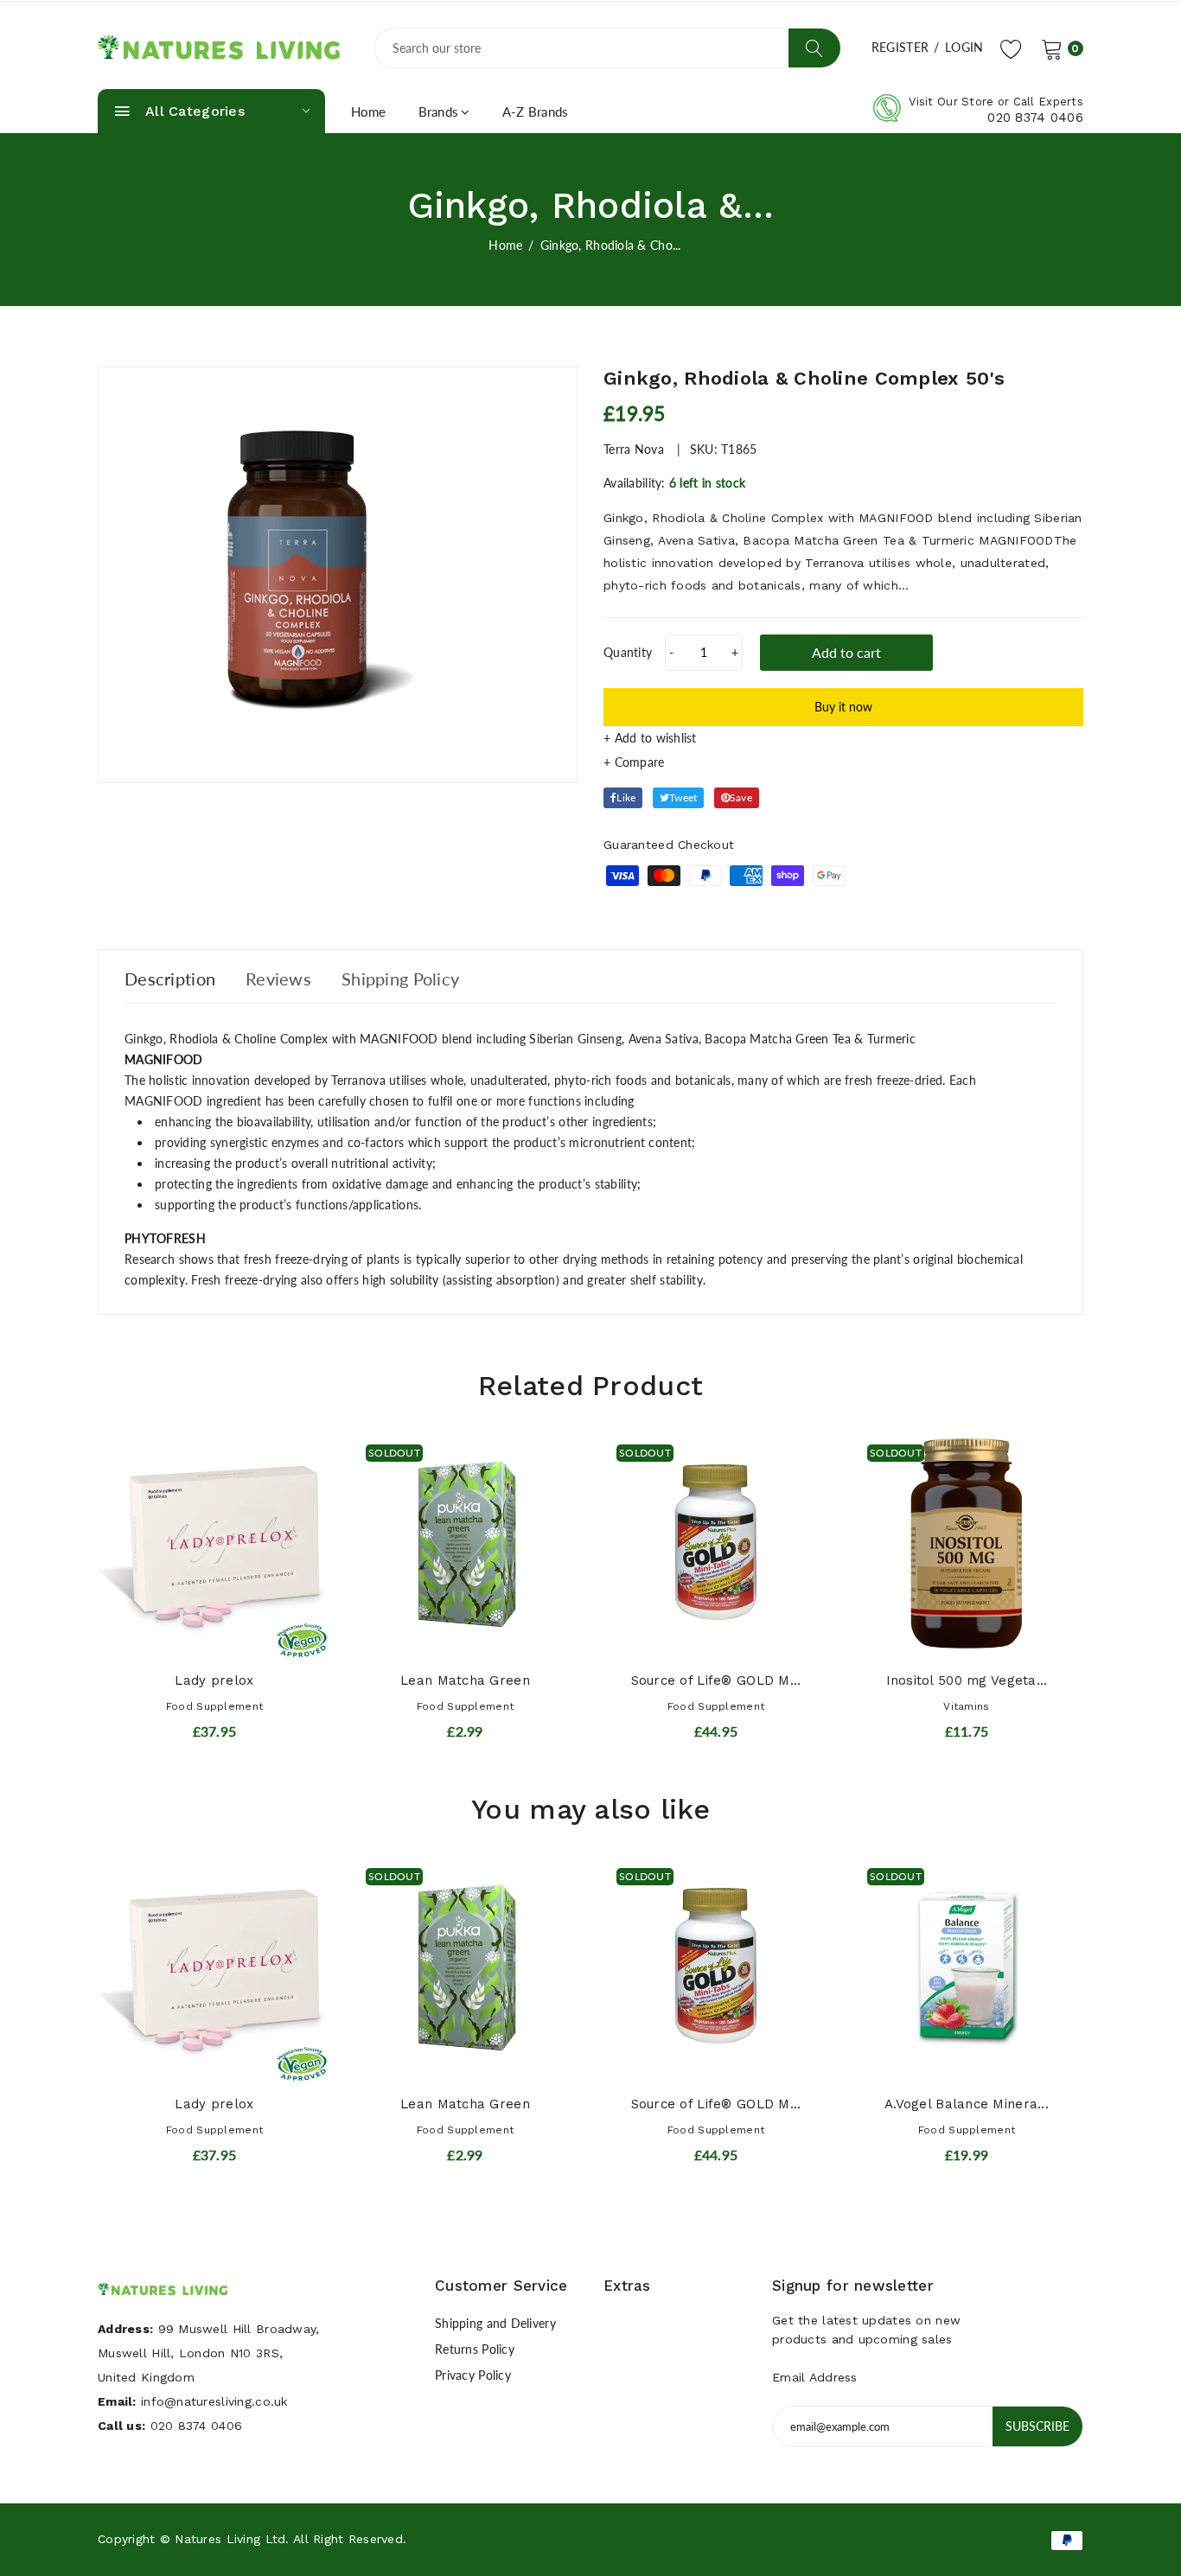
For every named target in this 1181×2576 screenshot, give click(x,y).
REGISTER (900, 47)
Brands (439, 112)
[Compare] (843, 762)
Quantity (628, 652)
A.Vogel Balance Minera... (967, 2104)
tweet (683, 797)
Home (369, 112)
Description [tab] (170, 979)
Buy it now (843, 707)
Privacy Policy (473, 2375)
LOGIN (964, 47)
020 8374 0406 (1035, 118)
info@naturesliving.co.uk (214, 2401)
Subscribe (1037, 2426)
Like (626, 797)
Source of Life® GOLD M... (716, 1680)
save (741, 797)
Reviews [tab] (278, 979)
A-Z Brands (536, 112)
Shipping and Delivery (495, 2323)
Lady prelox (214, 1680)
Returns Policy (475, 2349)
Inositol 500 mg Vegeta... (967, 1680)
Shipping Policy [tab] (400, 979)
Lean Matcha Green (465, 1680)
